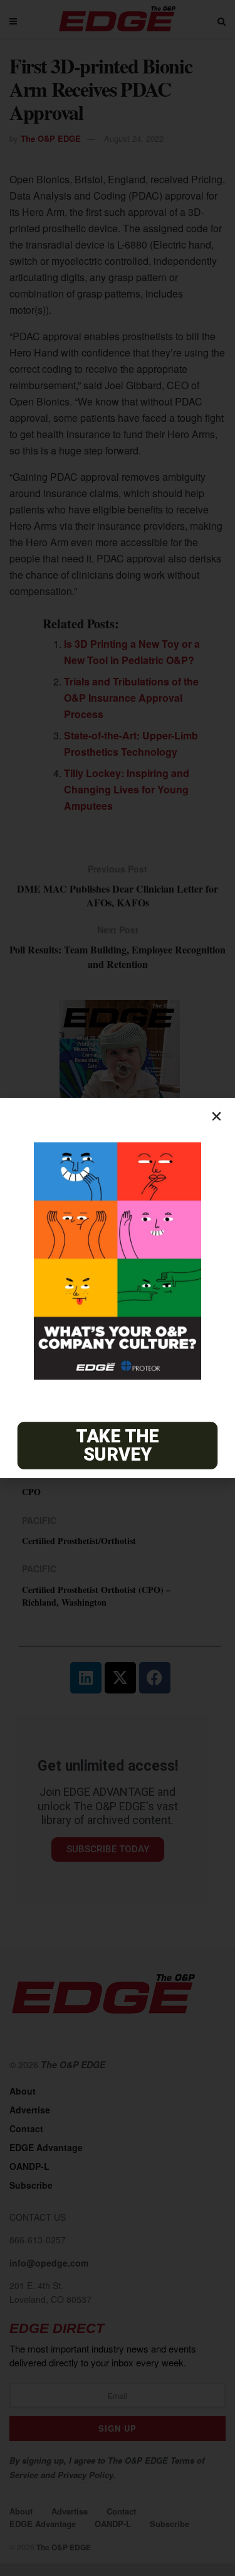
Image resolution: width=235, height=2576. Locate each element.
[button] (217, 1116)
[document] (118, 1288)
